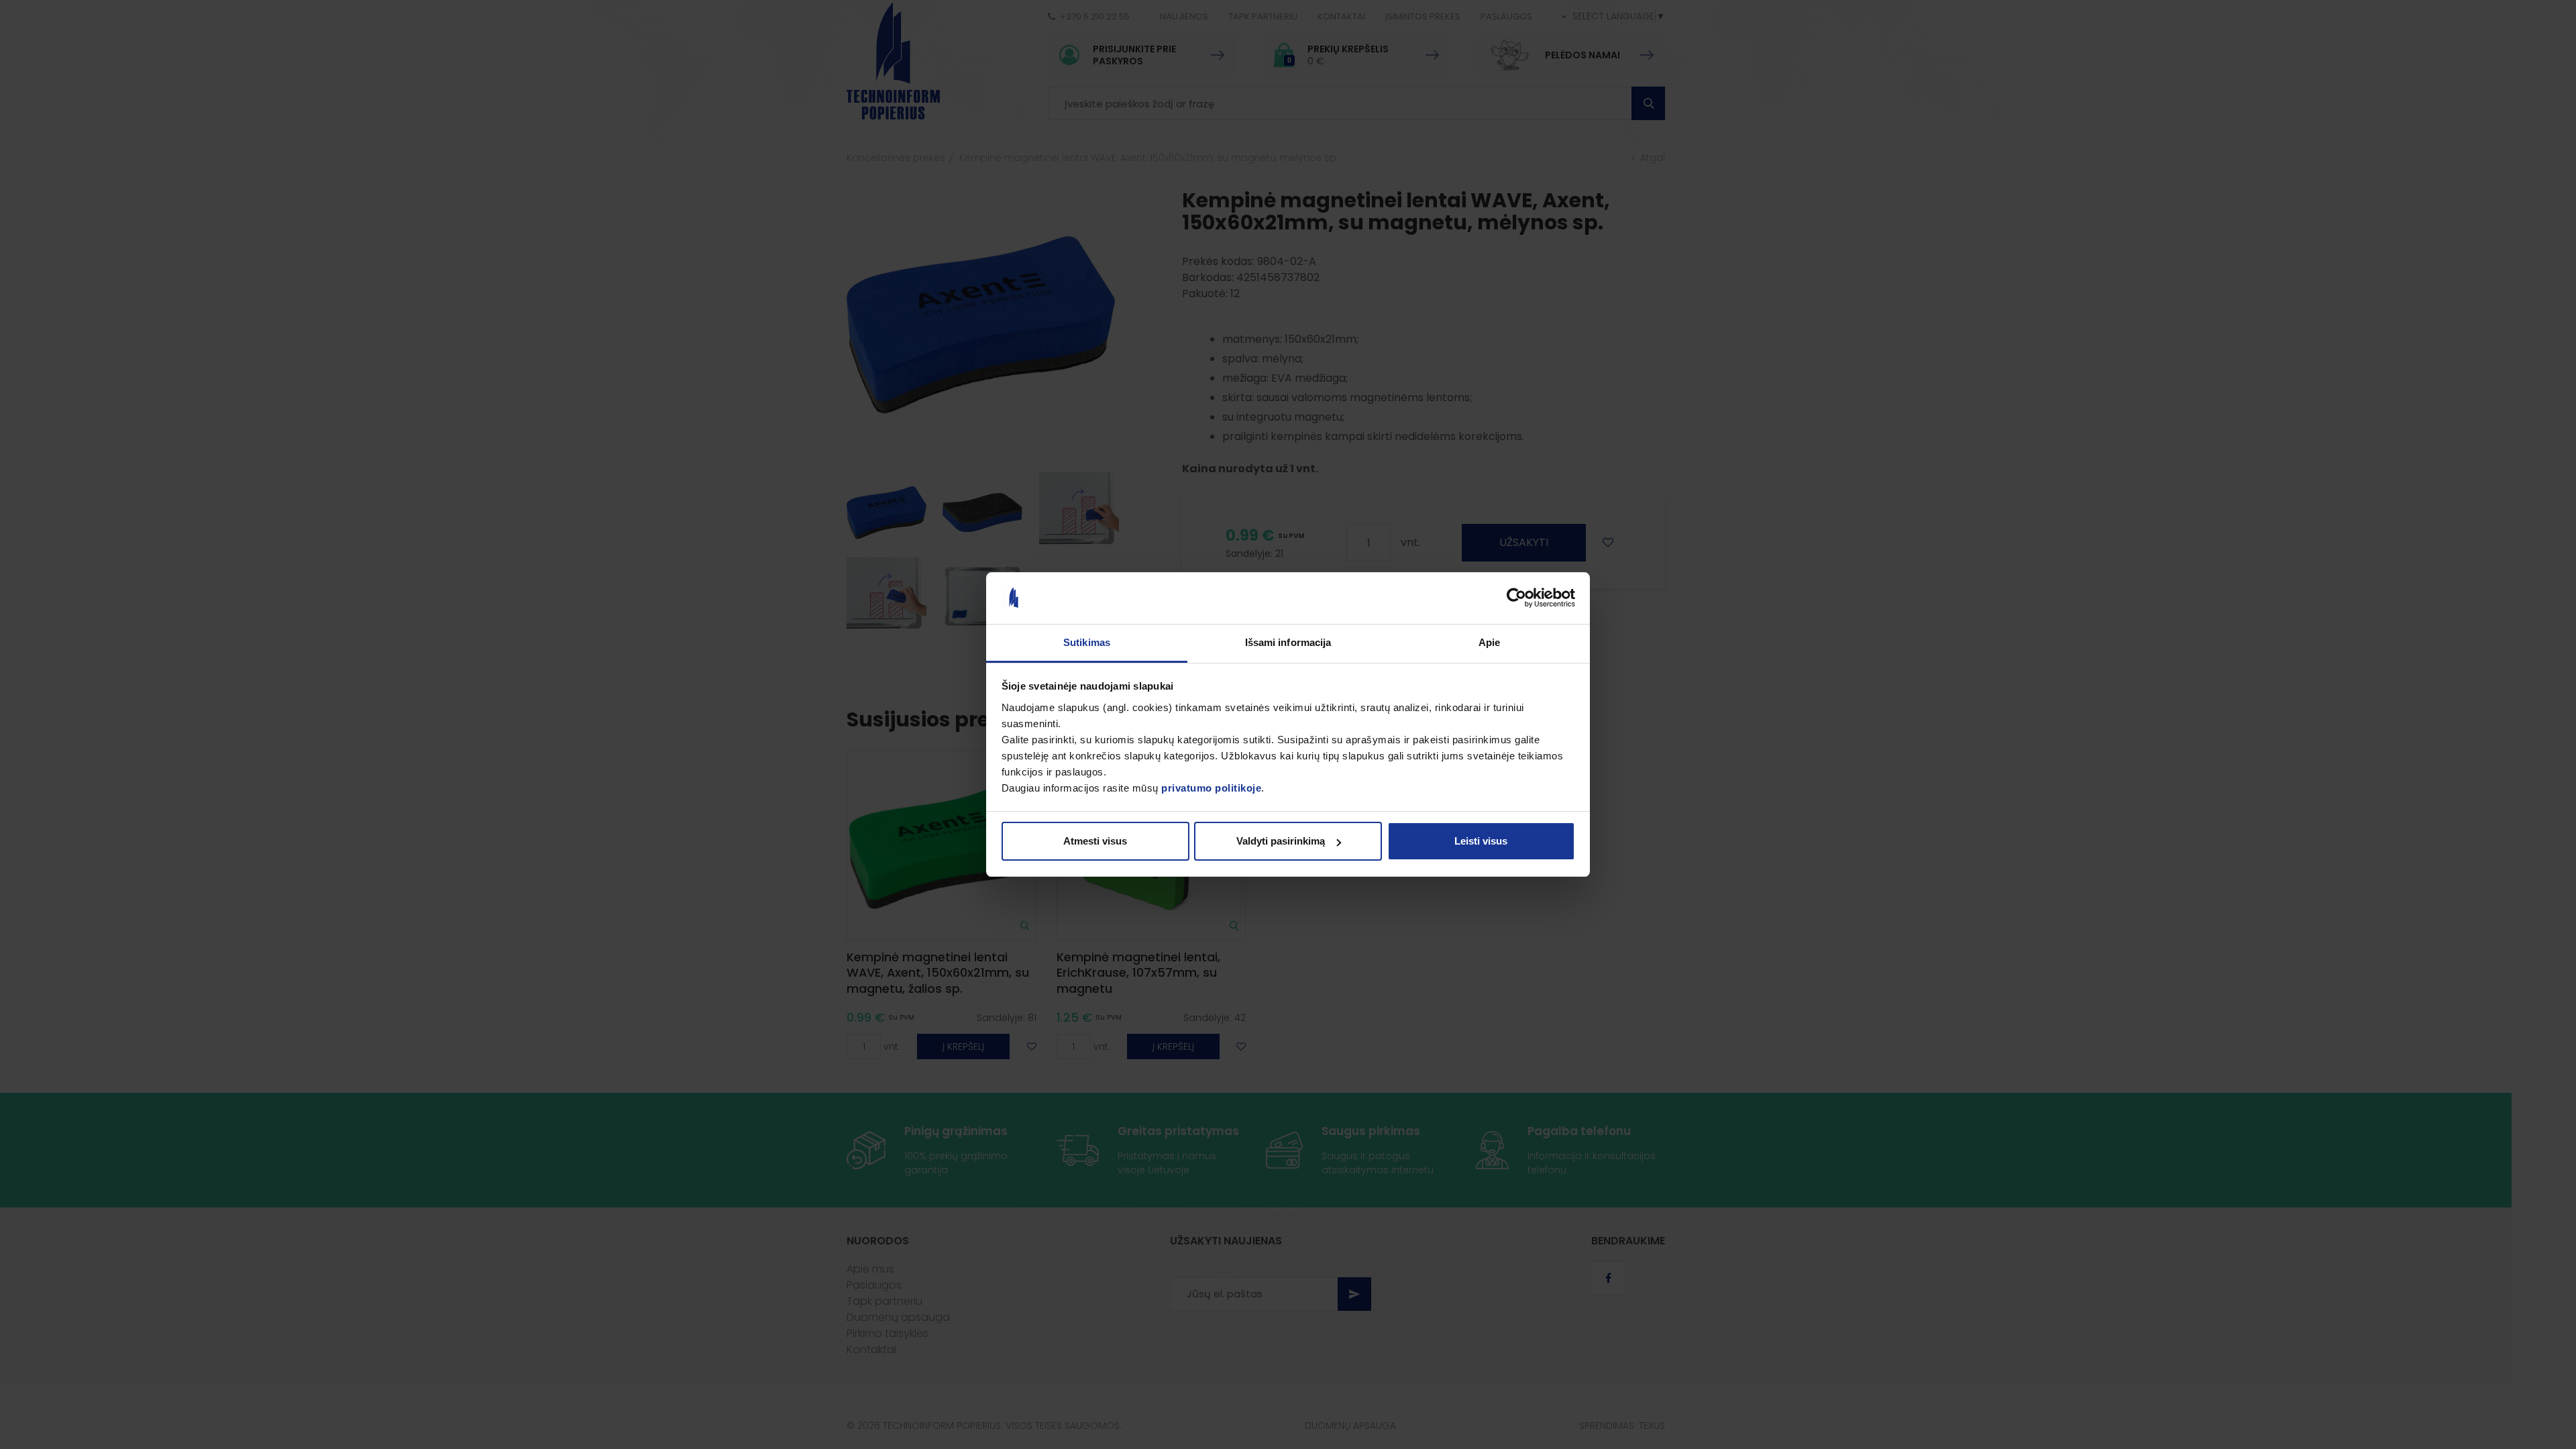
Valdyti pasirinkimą (1281, 841)
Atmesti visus (1095, 841)
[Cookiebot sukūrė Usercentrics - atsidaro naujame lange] (1516, 598)
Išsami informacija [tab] (1288, 642)
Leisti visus (1481, 841)
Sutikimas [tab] (1087, 642)
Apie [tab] (1489, 642)
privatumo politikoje (1211, 788)
